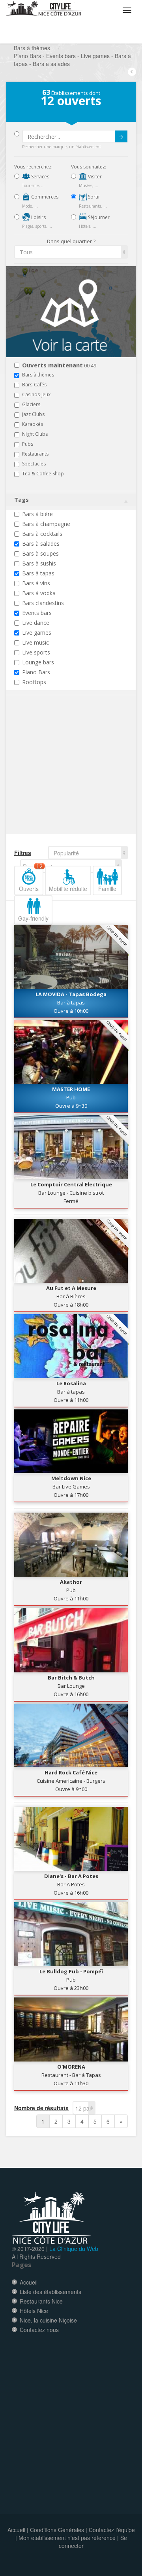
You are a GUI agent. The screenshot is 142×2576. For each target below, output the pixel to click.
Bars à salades (41, 544)
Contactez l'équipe (112, 2530)
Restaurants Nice (41, 2301)
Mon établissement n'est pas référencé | (69, 2538)
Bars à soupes (40, 553)
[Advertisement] (62, 777)
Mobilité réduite (68, 889)
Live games (37, 633)
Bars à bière (37, 514)
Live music (35, 642)
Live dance (36, 623)
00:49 (59, 366)
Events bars (37, 613)
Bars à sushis (39, 563)
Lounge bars (38, 662)
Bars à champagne (46, 524)
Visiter (94, 177)
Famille (107, 889)
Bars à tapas (38, 573)
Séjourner (98, 217)
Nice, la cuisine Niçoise (48, 2320)
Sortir (93, 197)
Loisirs (38, 217)
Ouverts (31, 879)
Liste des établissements (50, 2292)
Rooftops (34, 682)
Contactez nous (39, 2330)
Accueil (29, 2282)
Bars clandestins (43, 603)
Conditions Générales (57, 2530)
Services (40, 177)
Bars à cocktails (42, 534)
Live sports (36, 652)
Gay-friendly (33, 918)
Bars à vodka (39, 593)
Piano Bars (36, 672)
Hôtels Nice (34, 2311)
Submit (121, 136)
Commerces (44, 197)
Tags (21, 500)
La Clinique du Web (74, 2249)
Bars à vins (36, 583)
